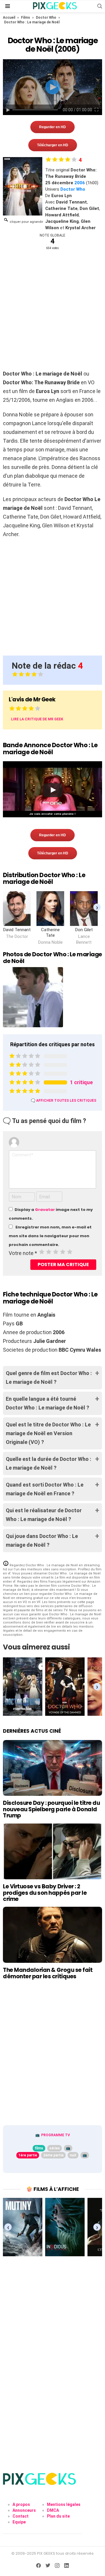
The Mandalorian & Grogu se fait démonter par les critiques (48, 1973)
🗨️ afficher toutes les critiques (64, 1101)
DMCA (53, 2510)
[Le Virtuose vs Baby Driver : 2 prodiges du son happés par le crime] (52, 1851)
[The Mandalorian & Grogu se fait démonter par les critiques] (52, 1935)
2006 (80, 183)
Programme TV (56, 2135)
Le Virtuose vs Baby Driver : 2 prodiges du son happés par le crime (45, 1893)
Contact (21, 2516)
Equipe (19, 2522)
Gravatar (45, 1210)
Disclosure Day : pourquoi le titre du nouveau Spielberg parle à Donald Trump (51, 1809)
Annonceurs (24, 2510)
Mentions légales (64, 2504)
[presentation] (97, 907)
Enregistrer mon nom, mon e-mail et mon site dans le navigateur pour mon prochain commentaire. (50, 1236)
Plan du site (58, 2516)
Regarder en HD (52, 127)
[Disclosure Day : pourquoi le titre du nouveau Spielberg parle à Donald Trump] (52, 1768)
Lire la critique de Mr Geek (37, 719)
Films (26, 18)
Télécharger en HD (53, 145)
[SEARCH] (100, 6)
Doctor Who (46, 18)
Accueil (9, 18)
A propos (21, 2504)
